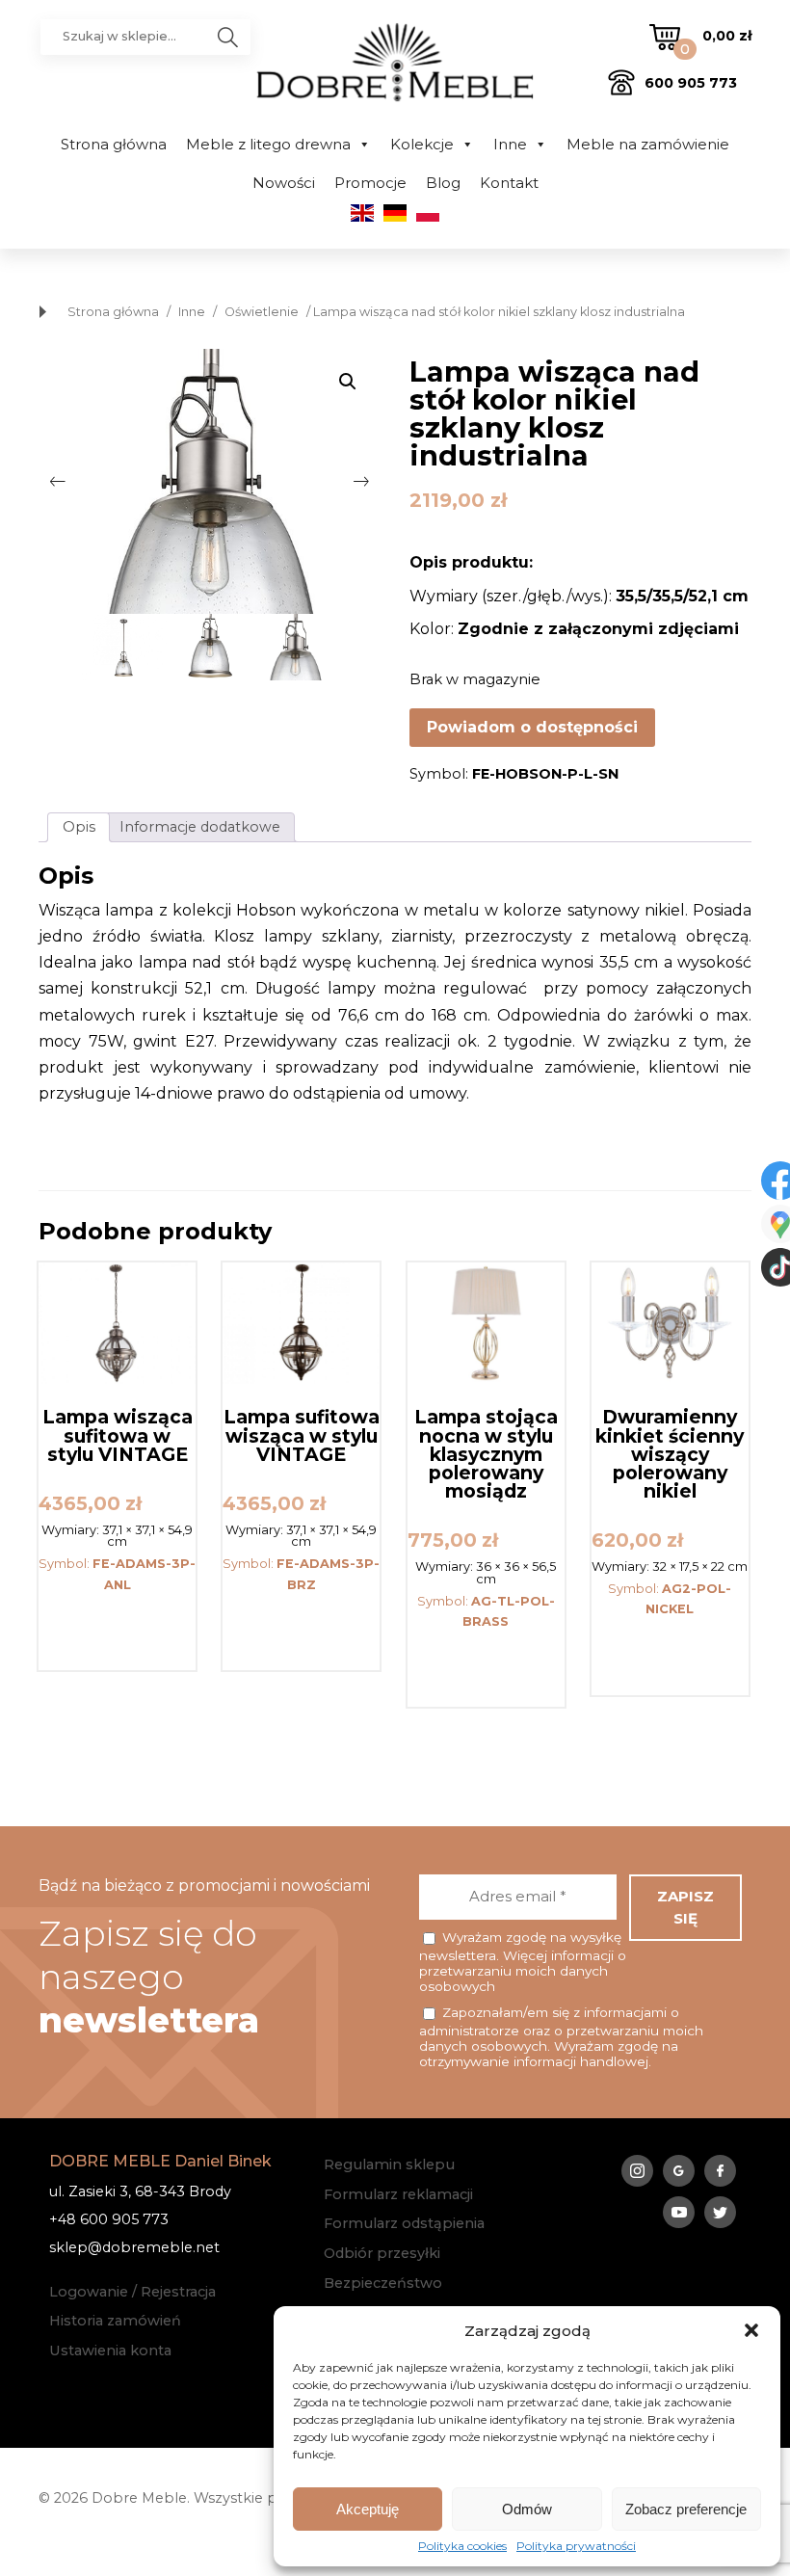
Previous (58, 482)
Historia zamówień (115, 2321)
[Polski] (428, 217)
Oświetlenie (262, 312)
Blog (443, 183)
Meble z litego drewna (268, 144)
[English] (362, 217)
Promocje (370, 183)
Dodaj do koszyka (117, 1630)
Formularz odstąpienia (404, 2223)
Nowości (284, 183)
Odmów (527, 2509)
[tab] (79, 827)
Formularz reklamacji (398, 2194)
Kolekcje (422, 144)
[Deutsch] (395, 217)
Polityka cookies (462, 2546)
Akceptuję (368, 2509)
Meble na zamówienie (648, 144)
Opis (79, 827)
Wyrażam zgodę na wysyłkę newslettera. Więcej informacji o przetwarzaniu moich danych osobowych (523, 1962)
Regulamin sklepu (389, 2164)
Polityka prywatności (576, 2546)
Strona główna (114, 144)
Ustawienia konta (110, 2350)
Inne (510, 144)
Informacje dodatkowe (200, 827)
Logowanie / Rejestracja (132, 2292)
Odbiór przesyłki (382, 2253)
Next (361, 482)
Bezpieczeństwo (383, 2283)
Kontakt (509, 183)
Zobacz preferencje (686, 2509)
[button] (751, 2330)
